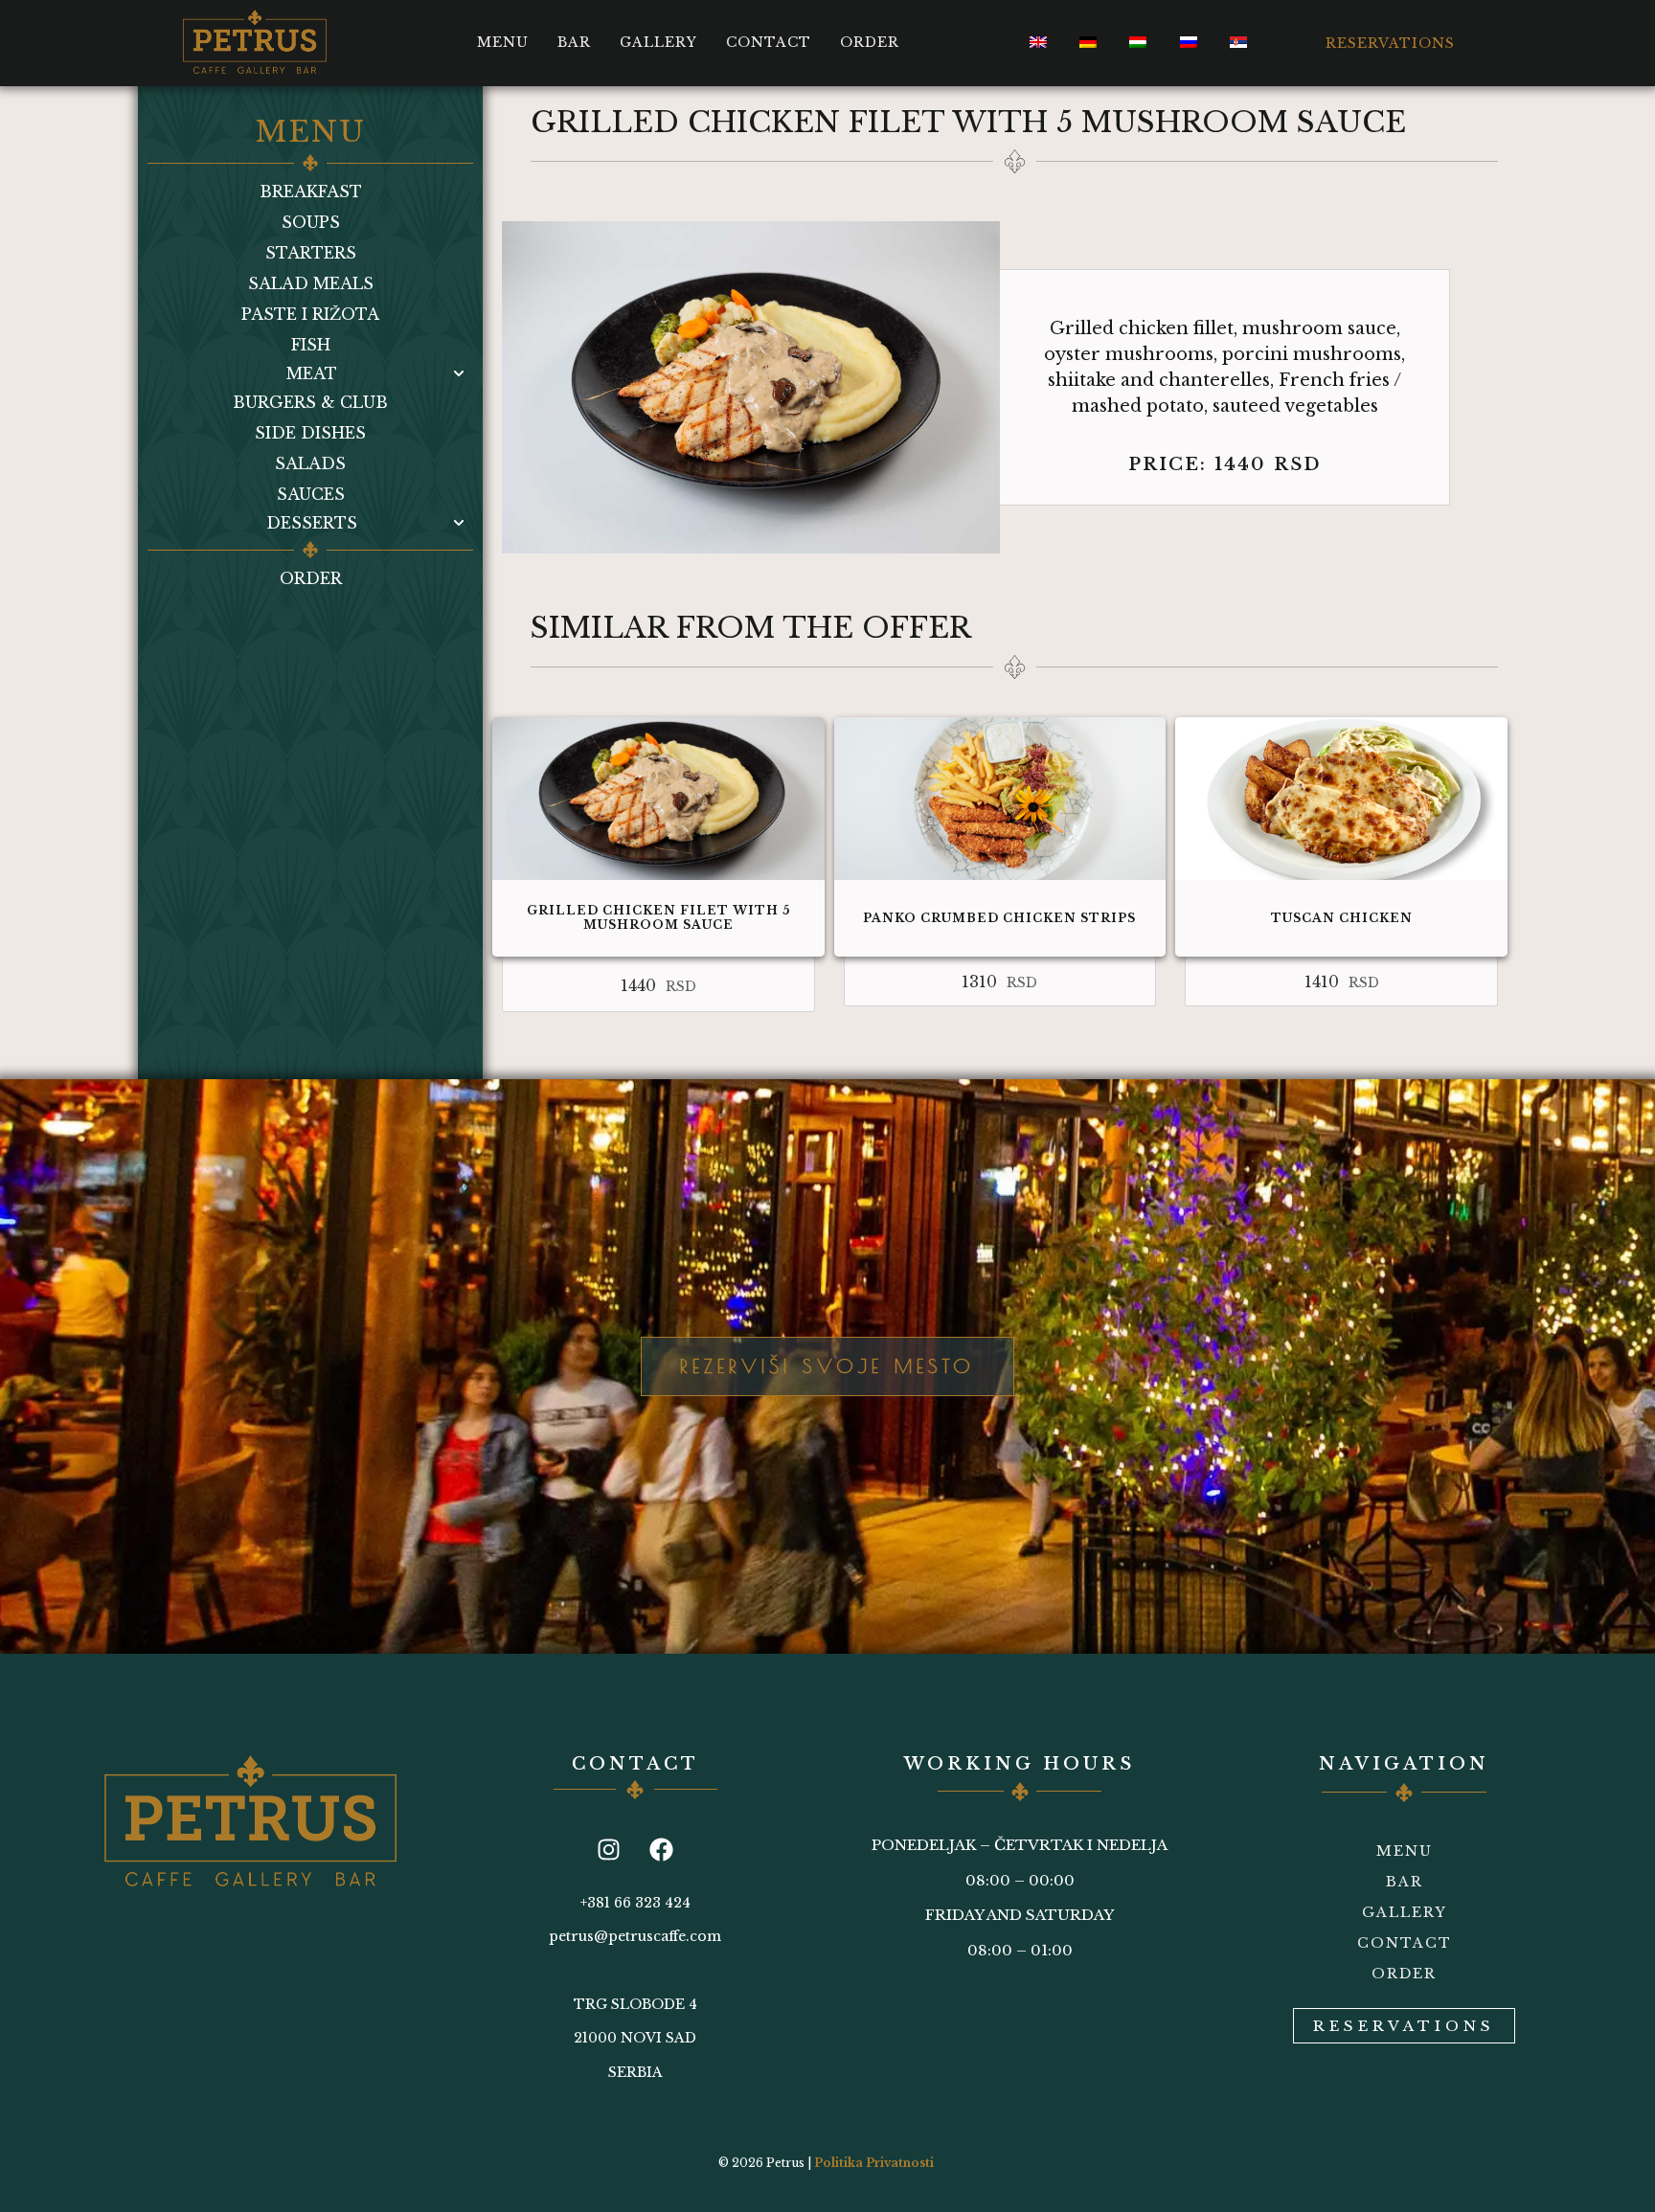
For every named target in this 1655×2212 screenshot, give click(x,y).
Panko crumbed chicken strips (999, 918)
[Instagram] (609, 1850)
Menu (503, 42)
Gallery (658, 42)
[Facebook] (662, 1850)
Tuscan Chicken (1342, 918)
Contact (769, 42)
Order (870, 42)
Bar (574, 42)
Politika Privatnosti (874, 2163)
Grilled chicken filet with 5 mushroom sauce (658, 917)
